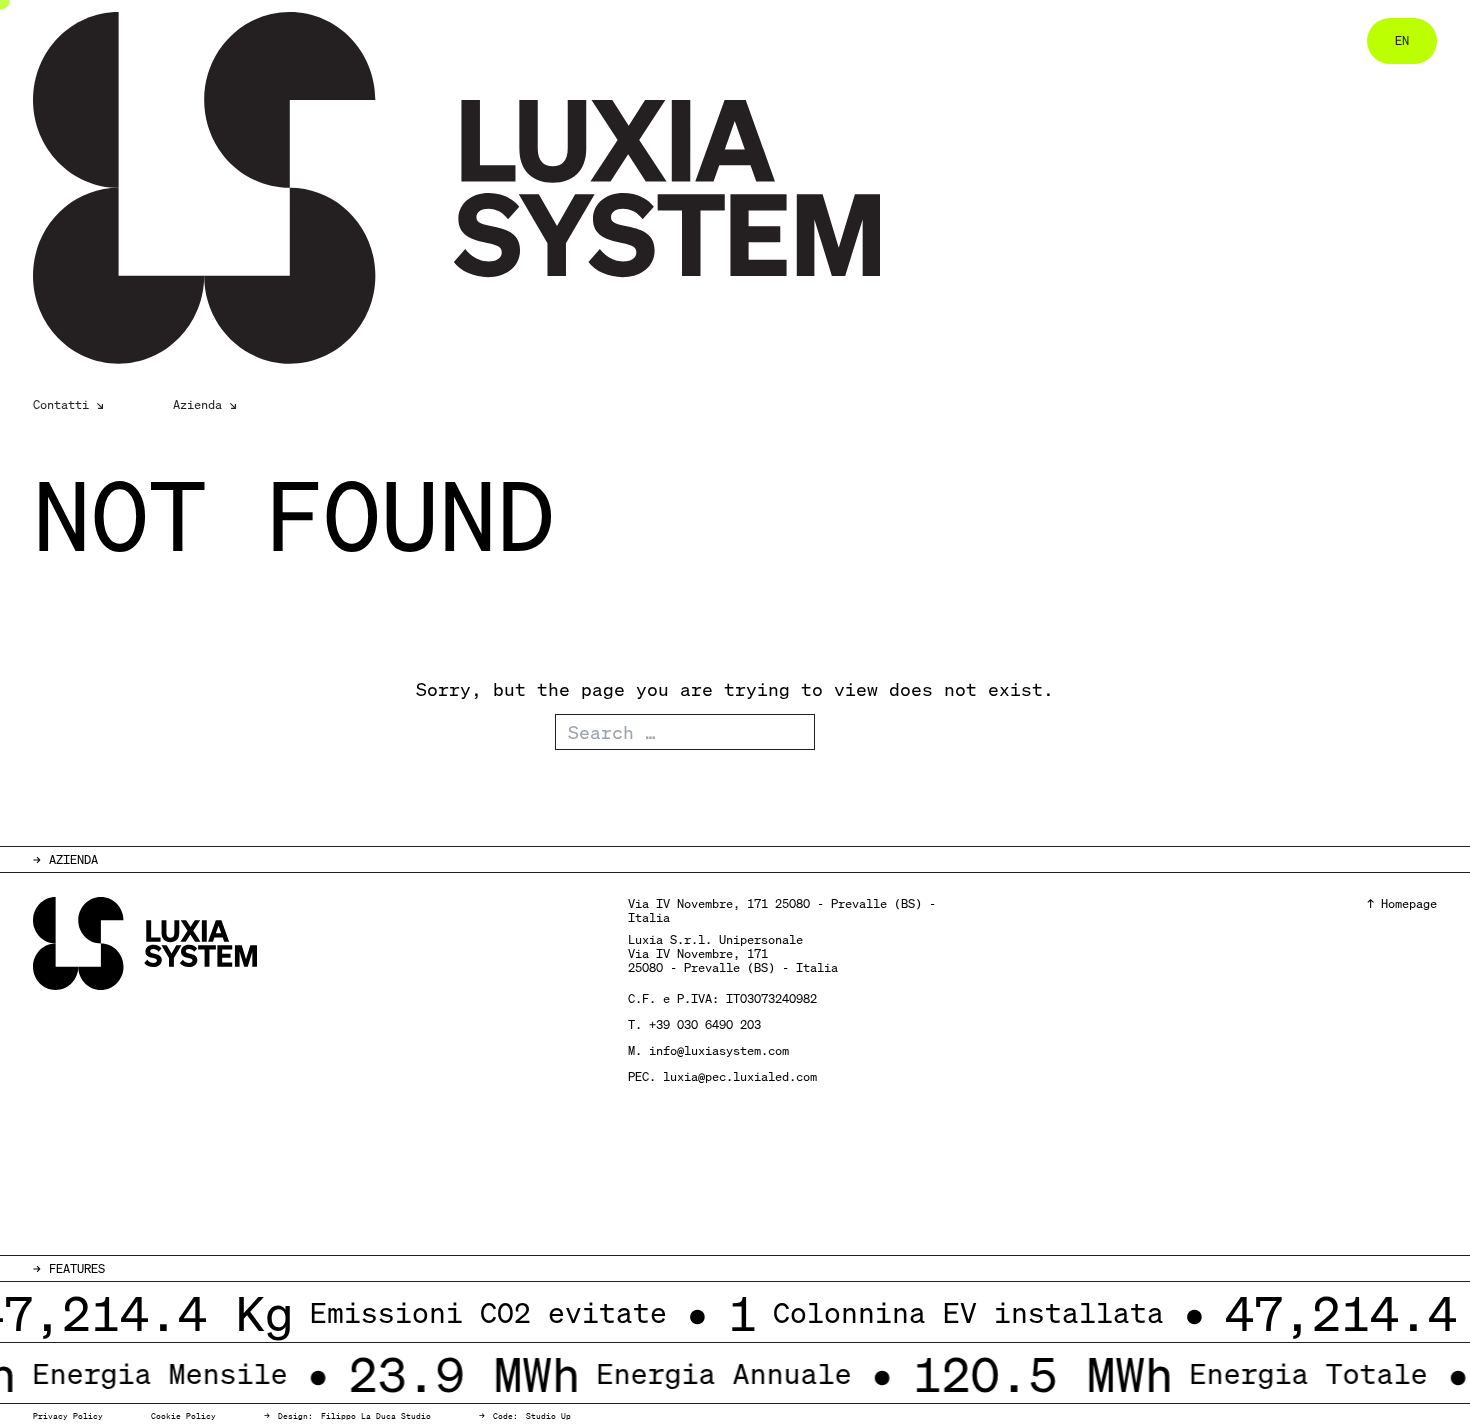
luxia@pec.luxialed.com (740, 1076)
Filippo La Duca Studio (376, 1416)
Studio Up (548, 1416)
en (1402, 40)
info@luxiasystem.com (719, 1050)
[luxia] (442, 188)
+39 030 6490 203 (705, 1024)
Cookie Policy (183, 1416)
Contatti (61, 405)
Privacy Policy (68, 1416)
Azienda (197, 405)
